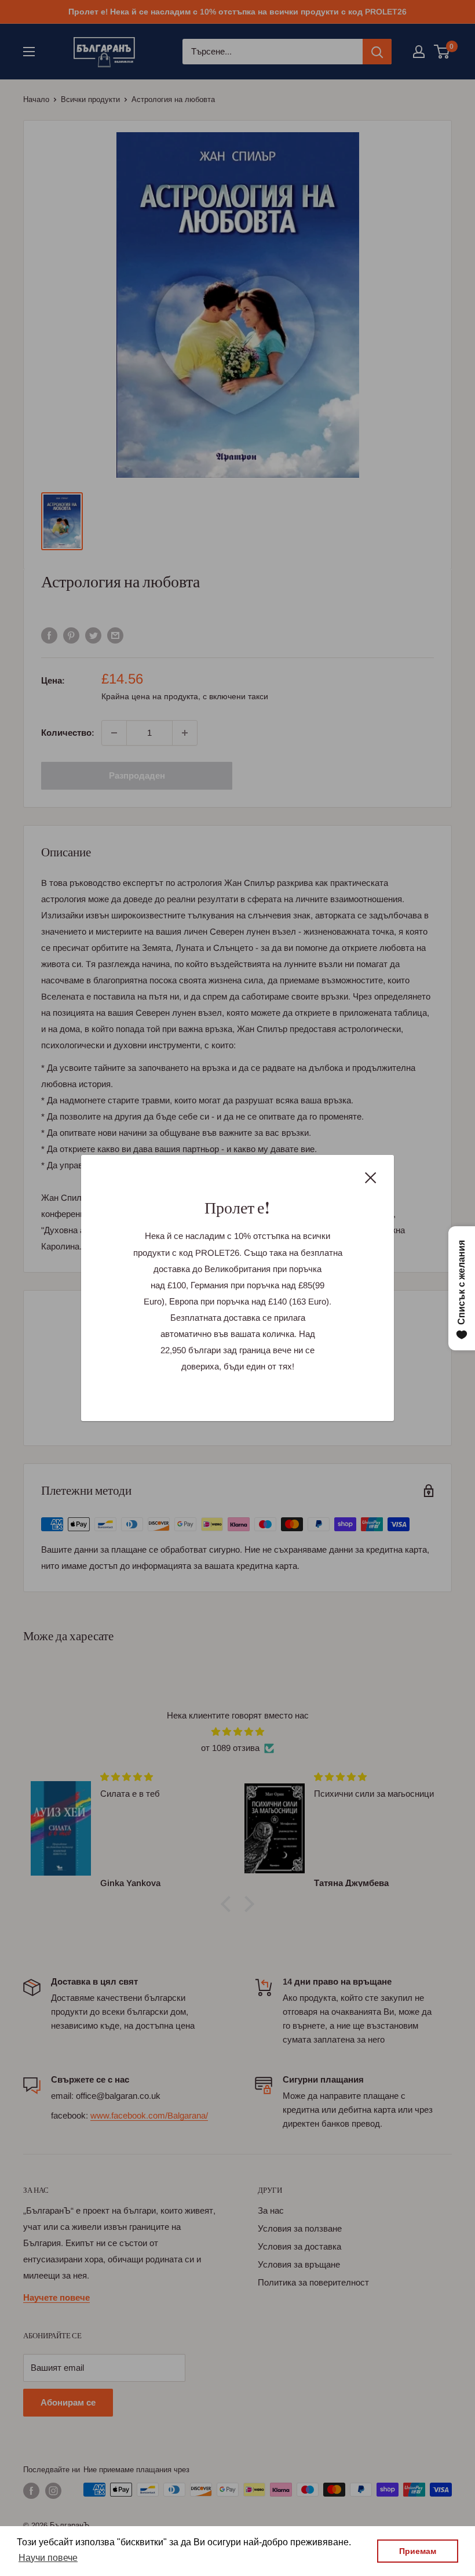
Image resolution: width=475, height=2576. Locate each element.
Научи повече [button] (48, 2558)
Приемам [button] (418, 2551)
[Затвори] (371, 1177)
